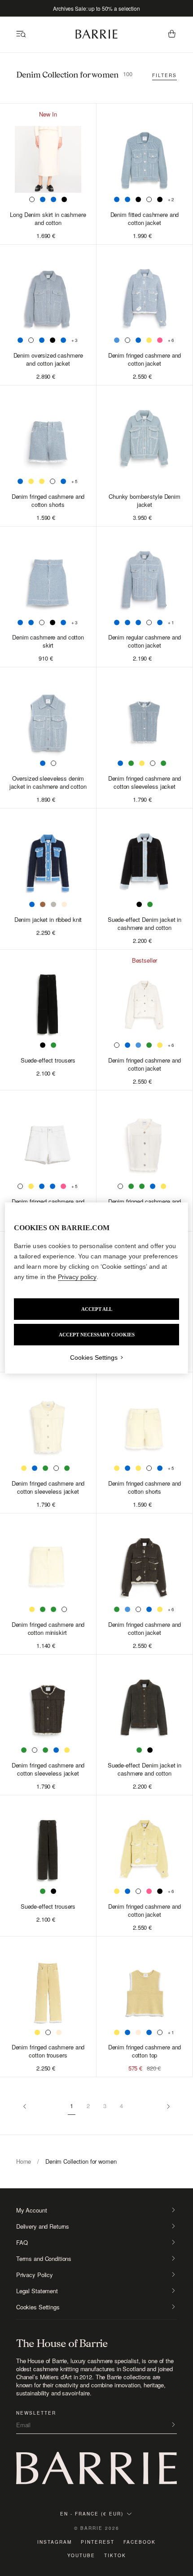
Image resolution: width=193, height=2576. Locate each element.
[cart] (172, 35)
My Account (32, 2210)
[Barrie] (96, 37)
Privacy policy (77, 1277)
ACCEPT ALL (97, 1309)
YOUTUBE (81, 2555)
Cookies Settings (38, 2307)
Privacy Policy (35, 2275)
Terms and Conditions (44, 2259)
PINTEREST (98, 2542)
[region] (97, 1288)
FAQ (22, 2243)
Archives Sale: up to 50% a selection (96, 8)
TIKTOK (115, 2555)
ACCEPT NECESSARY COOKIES (97, 1335)
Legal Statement (37, 2291)
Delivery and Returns (43, 2226)
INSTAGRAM (55, 2542)
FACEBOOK (140, 2542)
